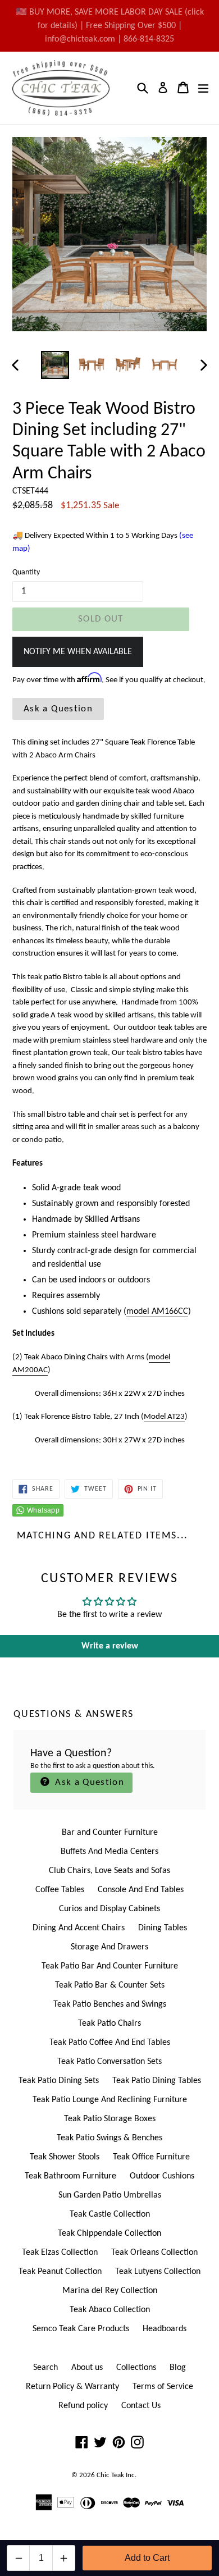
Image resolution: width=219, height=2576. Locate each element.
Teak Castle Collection (110, 2214)
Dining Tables (163, 1928)
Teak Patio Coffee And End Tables (110, 2043)
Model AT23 (164, 1417)
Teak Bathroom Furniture (70, 2176)
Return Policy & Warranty (72, 2387)
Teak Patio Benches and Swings (110, 2004)
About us (87, 2368)
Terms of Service (163, 2387)
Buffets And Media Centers (109, 1852)
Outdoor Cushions (162, 2176)
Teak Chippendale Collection (109, 2234)
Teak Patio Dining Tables (157, 2081)
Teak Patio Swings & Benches (109, 2138)
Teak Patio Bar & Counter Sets (110, 1985)
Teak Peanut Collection (60, 2272)
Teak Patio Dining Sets (59, 2081)
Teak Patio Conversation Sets (109, 2062)
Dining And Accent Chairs (79, 1928)
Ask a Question (58, 709)
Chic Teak (110, 2475)
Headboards (165, 2329)
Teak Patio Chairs (109, 2024)
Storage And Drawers (109, 1947)
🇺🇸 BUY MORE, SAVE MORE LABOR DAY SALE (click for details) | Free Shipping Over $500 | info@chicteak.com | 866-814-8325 (110, 26)
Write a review (110, 1646)
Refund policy (83, 2406)
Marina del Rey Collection (110, 2291)
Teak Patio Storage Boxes (110, 2119)
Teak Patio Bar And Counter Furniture (110, 1966)
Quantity (26, 572)
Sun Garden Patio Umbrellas (110, 2195)
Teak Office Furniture (151, 2157)
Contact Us (141, 2406)
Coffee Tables (60, 1890)
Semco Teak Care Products (81, 2329)
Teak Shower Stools (65, 2157)
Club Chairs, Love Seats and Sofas (109, 1871)
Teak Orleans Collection (154, 2253)
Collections (136, 2368)
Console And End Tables (141, 1890)
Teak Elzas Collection (60, 2253)
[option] (55, 365)
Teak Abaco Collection (110, 2310)
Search (45, 2368)
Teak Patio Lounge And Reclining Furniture (110, 2100)
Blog (178, 2368)
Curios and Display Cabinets (109, 1909)
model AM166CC (157, 1312)
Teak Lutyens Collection (158, 2272)
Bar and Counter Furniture (110, 1833)
